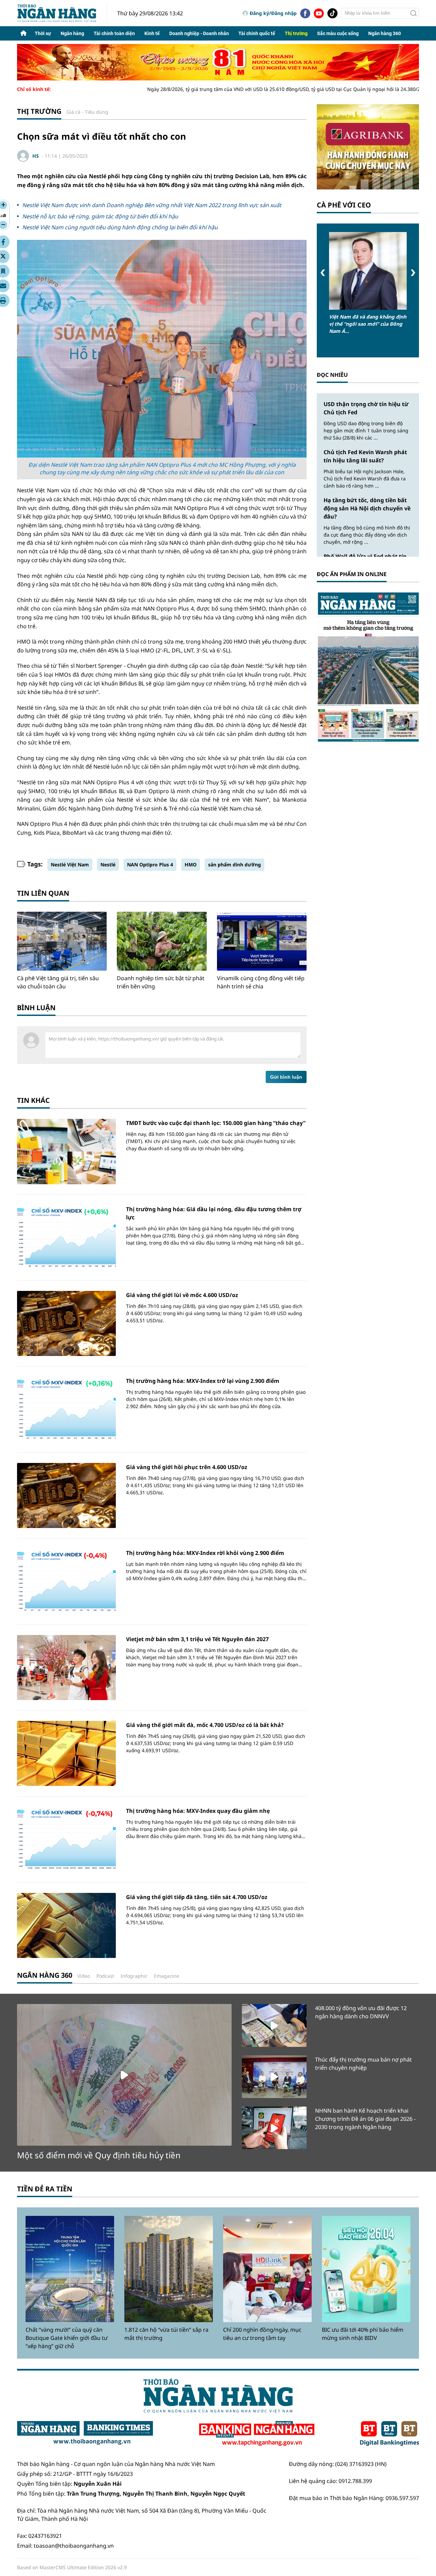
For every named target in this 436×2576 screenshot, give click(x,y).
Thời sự (43, 33)
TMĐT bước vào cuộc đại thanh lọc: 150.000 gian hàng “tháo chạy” (216, 1123)
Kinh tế (152, 33)
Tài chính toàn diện (114, 33)
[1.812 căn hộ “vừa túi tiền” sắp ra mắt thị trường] (169, 2269)
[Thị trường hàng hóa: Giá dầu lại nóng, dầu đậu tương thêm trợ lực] (66, 1238)
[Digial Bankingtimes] (390, 2434)
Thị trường (296, 33)
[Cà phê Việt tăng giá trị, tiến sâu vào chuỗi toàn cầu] (62, 941)
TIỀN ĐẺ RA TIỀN (45, 2189)
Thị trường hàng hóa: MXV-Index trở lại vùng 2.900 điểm (203, 1381)
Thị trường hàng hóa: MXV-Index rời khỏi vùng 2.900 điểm (205, 1553)
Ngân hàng (72, 33)
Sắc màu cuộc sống (338, 33)
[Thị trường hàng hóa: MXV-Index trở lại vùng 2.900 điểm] (66, 1409)
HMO (191, 865)
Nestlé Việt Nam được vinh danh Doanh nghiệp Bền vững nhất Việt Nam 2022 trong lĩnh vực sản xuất (152, 205)
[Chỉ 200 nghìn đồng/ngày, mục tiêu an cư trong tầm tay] (267, 2269)
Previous (323, 273)
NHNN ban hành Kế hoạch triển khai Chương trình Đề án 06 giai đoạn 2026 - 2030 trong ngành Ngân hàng (365, 2119)
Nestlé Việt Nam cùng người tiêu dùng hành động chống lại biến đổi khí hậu (120, 227)
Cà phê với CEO (344, 205)
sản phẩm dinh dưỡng (235, 865)
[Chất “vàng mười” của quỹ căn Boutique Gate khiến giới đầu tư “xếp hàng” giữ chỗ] (70, 2269)
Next (413, 273)
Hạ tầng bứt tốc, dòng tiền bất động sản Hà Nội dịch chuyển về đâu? (367, 508)
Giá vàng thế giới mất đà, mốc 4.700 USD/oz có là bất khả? (205, 1725)
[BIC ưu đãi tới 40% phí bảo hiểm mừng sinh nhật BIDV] (366, 2269)
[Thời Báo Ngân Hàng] (62, 13)
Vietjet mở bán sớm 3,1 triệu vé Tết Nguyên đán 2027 (197, 1639)
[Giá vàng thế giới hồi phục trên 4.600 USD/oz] (66, 1495)
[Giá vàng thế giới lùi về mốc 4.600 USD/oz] (66, 1323)
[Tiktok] (332, 13)
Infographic (134, 1976)
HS (36, 156)
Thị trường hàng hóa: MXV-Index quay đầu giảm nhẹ (198, 1811)
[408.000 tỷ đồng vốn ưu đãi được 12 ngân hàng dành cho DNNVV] (274, 2025)
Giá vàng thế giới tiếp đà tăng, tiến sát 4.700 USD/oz (197, 1897)
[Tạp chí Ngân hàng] (257, 2434)
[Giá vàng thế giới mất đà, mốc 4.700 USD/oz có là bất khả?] (66, 1753)
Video (84, 1976)
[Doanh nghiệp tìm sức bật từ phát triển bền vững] (162, 941)
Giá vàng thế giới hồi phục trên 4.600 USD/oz (187, 1467)
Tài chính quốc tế (257, 33)
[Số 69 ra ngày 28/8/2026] (368, 667)
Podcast (105, 1976)
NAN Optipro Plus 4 (150, 865)
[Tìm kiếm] (414, 13)
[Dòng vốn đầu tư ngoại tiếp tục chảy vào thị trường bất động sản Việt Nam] (368, 271)
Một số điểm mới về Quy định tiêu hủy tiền (99, 2155)
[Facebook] (305, 13)
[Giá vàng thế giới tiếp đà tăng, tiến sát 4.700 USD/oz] (66, 1925)
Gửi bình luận (286, 1077)
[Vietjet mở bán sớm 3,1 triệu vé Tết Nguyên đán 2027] (66, 1668)
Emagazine (167, 1976)
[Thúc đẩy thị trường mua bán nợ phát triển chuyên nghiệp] (274, 2077)
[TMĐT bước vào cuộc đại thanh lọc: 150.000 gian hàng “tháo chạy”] (66, 1151)
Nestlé (108, 865)
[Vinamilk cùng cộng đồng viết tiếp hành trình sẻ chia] (262, 941)
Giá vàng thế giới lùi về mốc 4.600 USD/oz (182, 1295)
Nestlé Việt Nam (70, 865)
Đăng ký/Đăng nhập (273, 13)
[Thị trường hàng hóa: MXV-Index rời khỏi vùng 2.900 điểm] (66, 1581)
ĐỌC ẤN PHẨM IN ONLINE (352, 574)
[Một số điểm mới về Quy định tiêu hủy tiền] (124, 2075)
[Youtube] (319, 13)
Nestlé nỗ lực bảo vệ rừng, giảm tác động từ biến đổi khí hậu (100, 216)
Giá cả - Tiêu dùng (87, 112)
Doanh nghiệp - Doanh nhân (199, 33)
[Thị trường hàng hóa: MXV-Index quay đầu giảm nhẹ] (66, 1839)
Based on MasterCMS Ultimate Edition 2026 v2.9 (72, 2567)
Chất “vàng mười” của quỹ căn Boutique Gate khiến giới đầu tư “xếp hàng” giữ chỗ (67, 2338)
